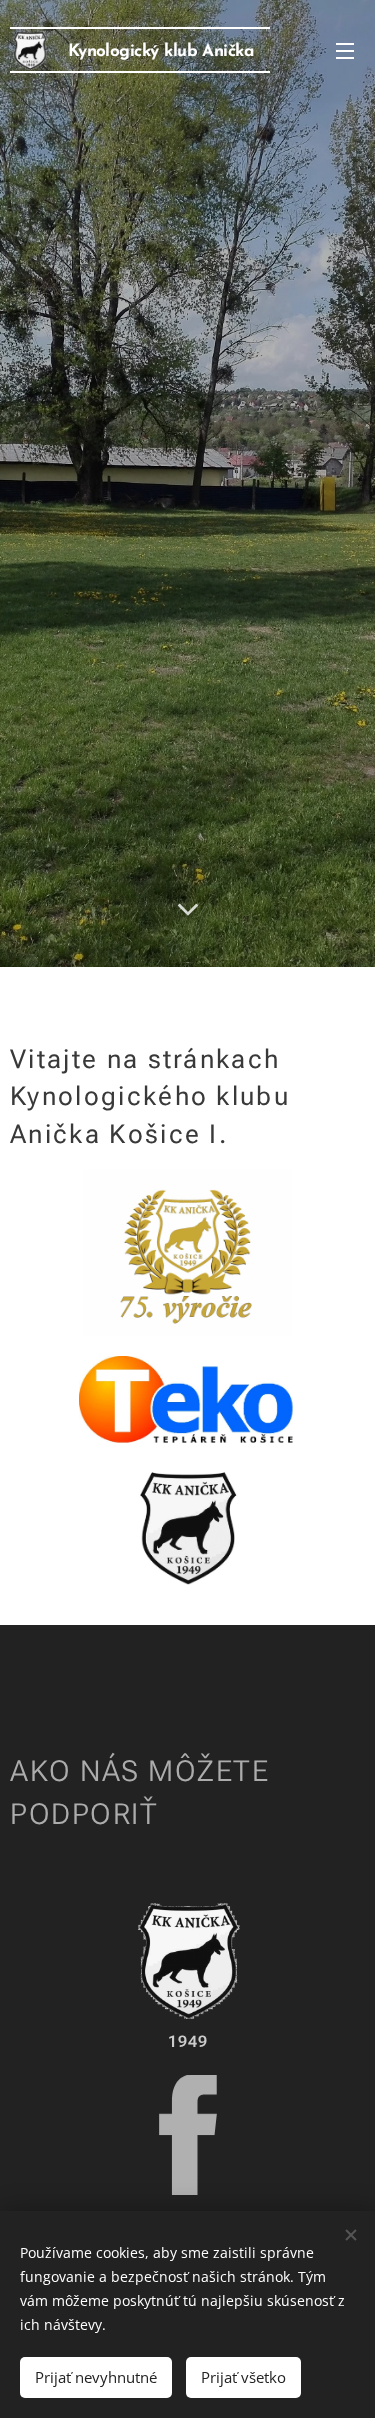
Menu (345, 50)
